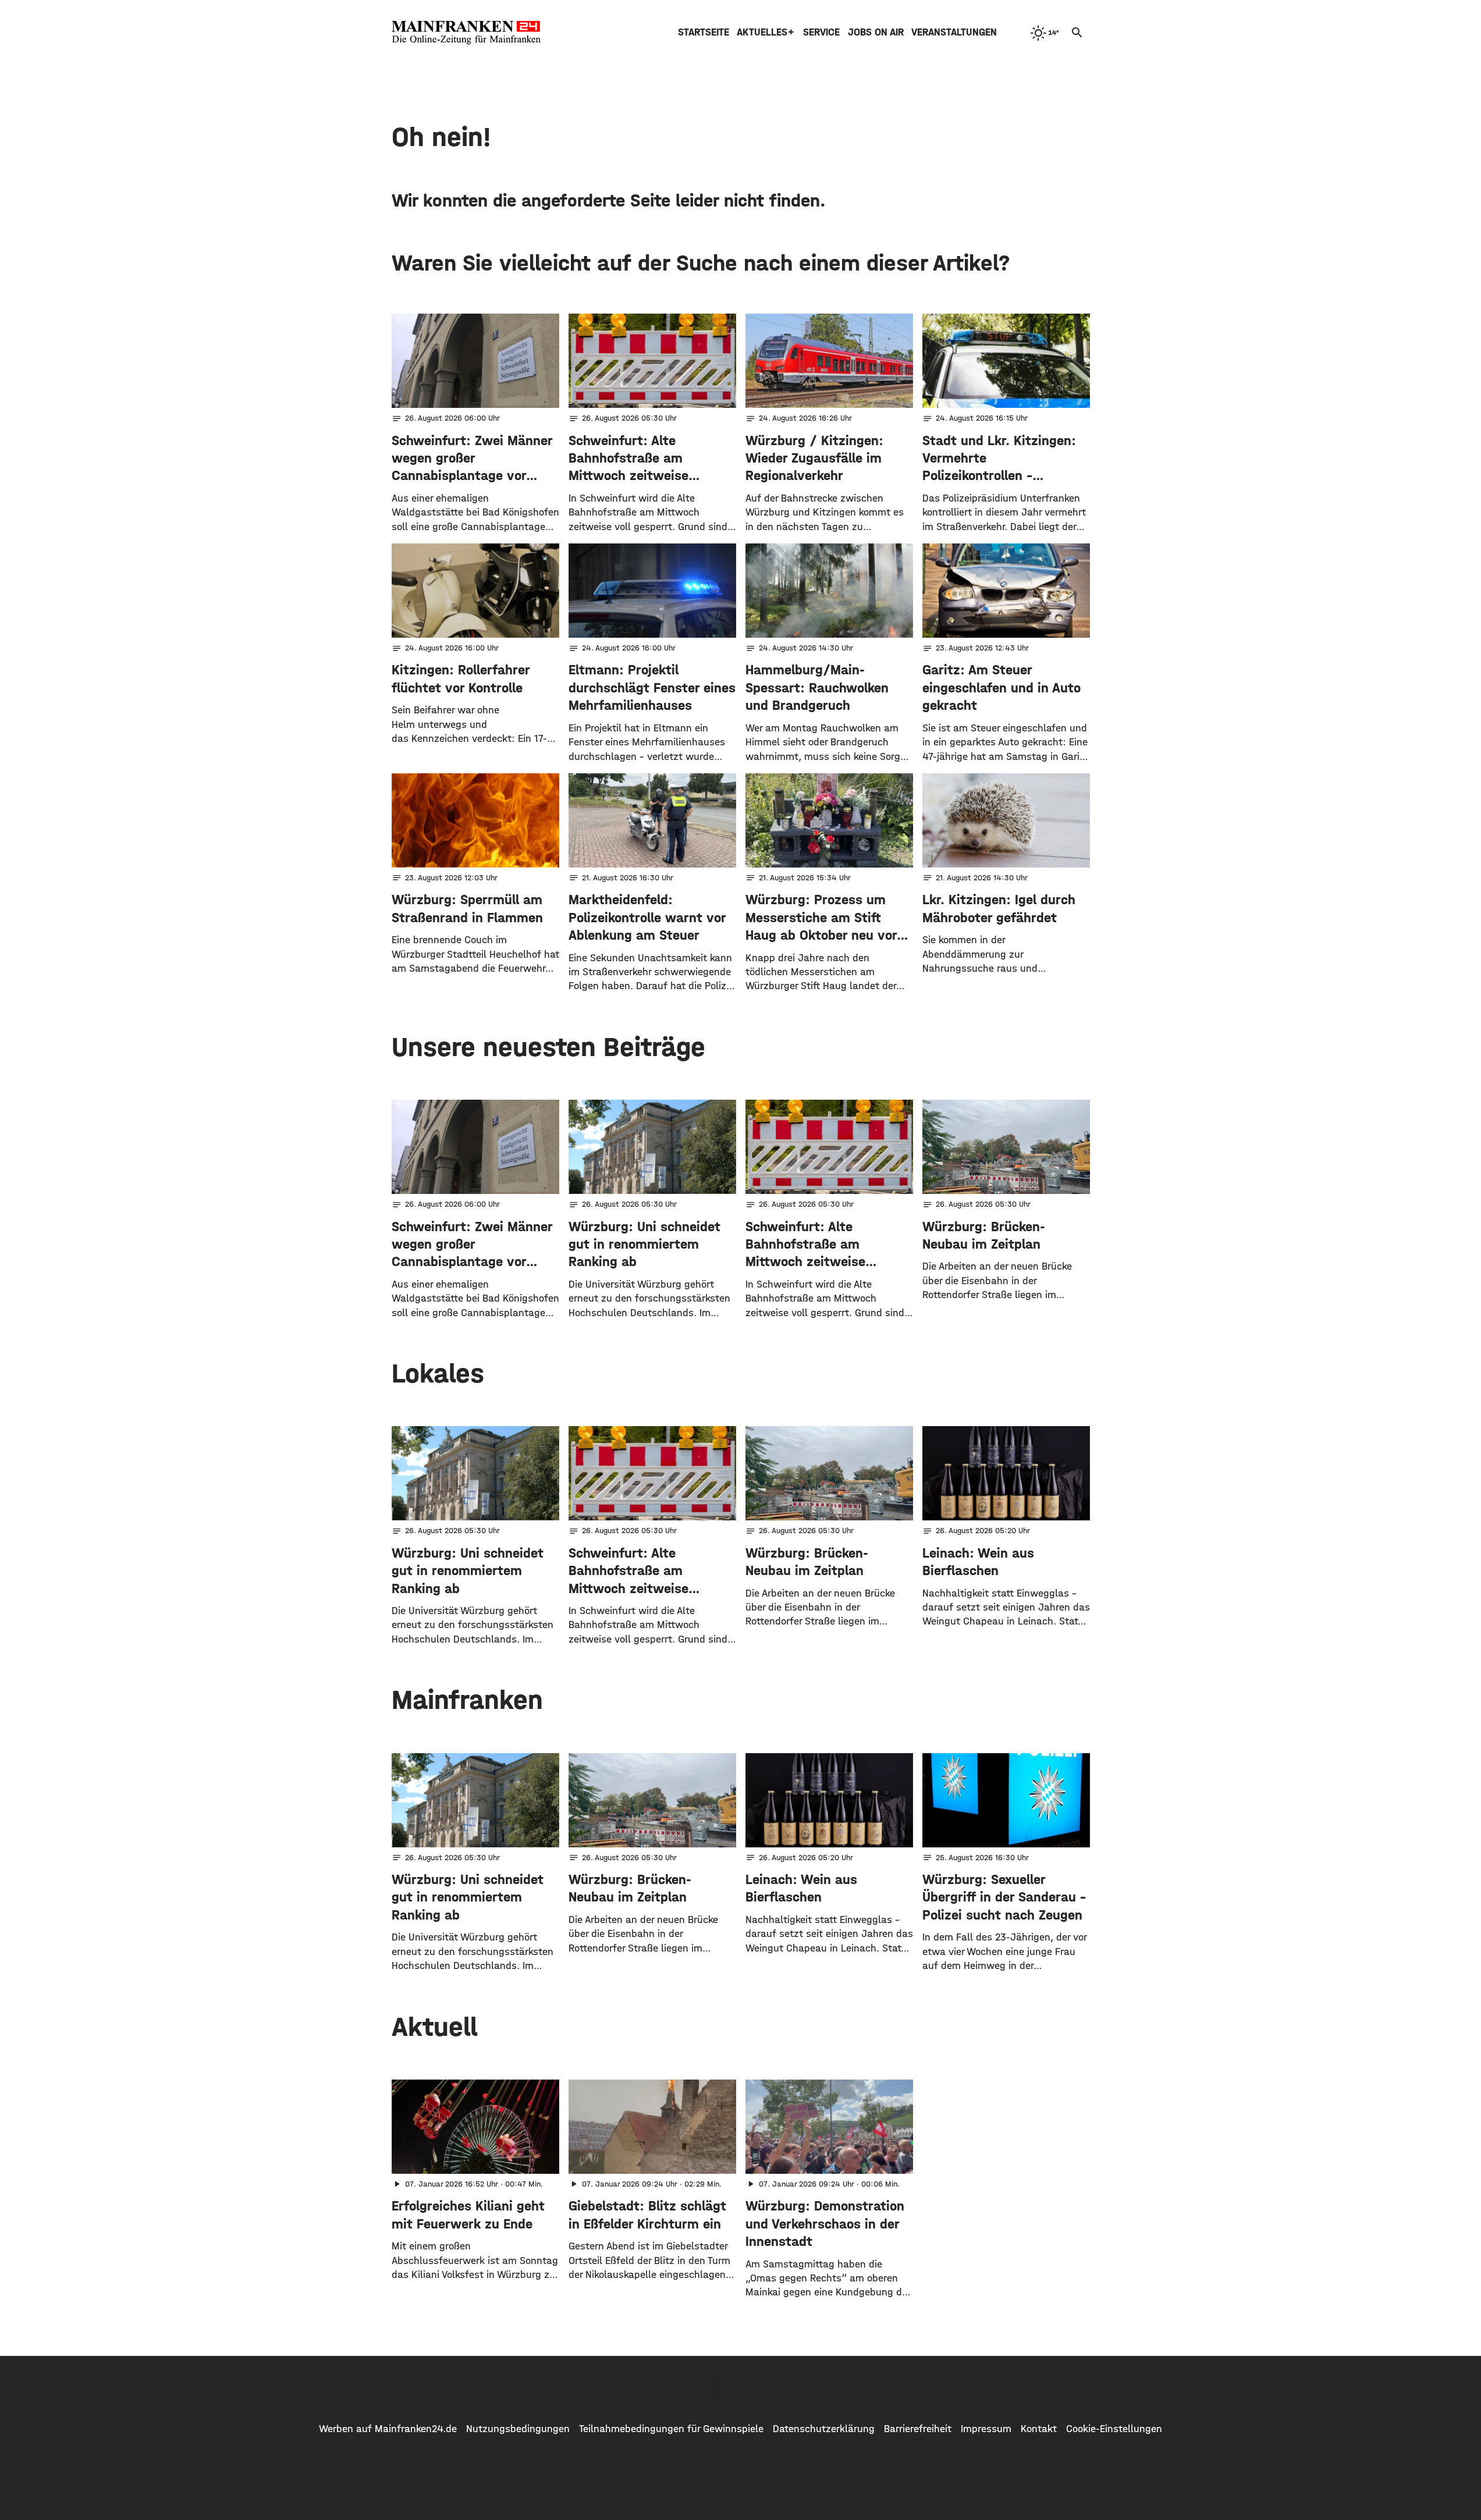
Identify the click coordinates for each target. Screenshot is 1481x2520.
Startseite (704, 32)
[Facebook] (705, 2389)
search (1077, 33)
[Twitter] (741, 2389)
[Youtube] (777, 2389)
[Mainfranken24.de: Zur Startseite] (466, 33)
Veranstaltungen (954, 32)
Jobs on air (876, 32)
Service (821, 32)
